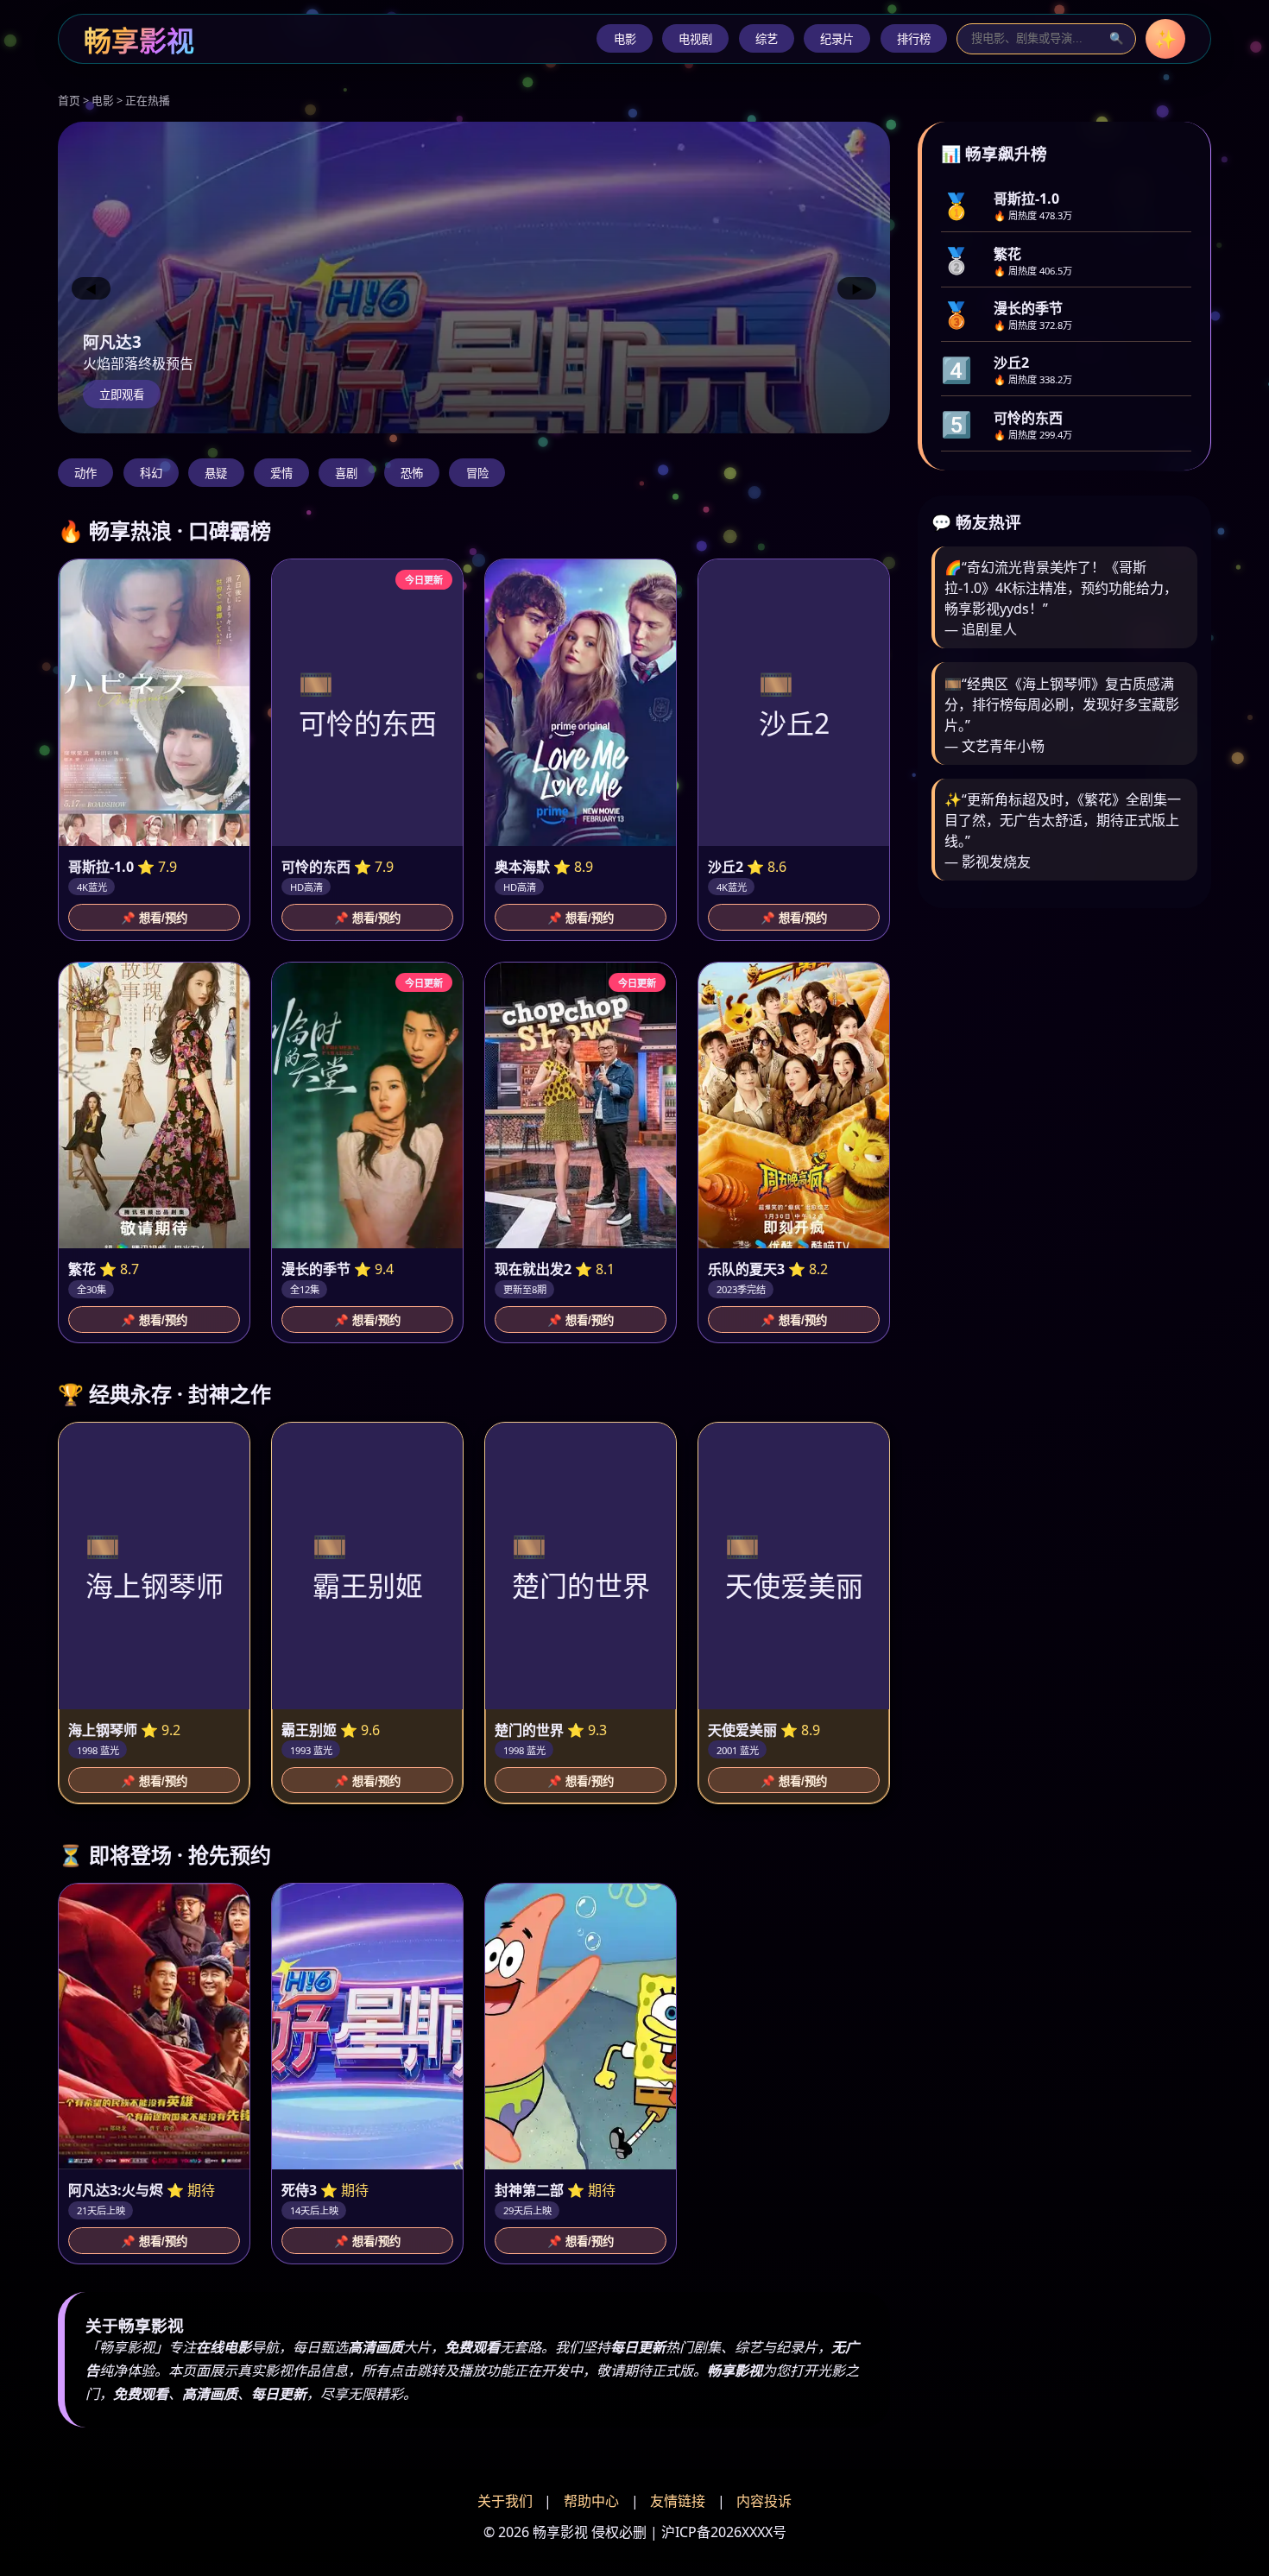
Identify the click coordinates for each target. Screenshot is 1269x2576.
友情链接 (678, 2501)
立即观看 (122, 395)
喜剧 (346, 474)
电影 (625, 39)
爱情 (281, 474)
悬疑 (216, 474)
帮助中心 (591, 2501)
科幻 (151, 474)
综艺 (767, 39)
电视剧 (695, 39)
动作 (85, 474)
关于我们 (505, 2501)
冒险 (477, 474)
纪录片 (837, 39)
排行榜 (914, 39)
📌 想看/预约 (154, 918)
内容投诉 (764, 2501)
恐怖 (412, 474)
